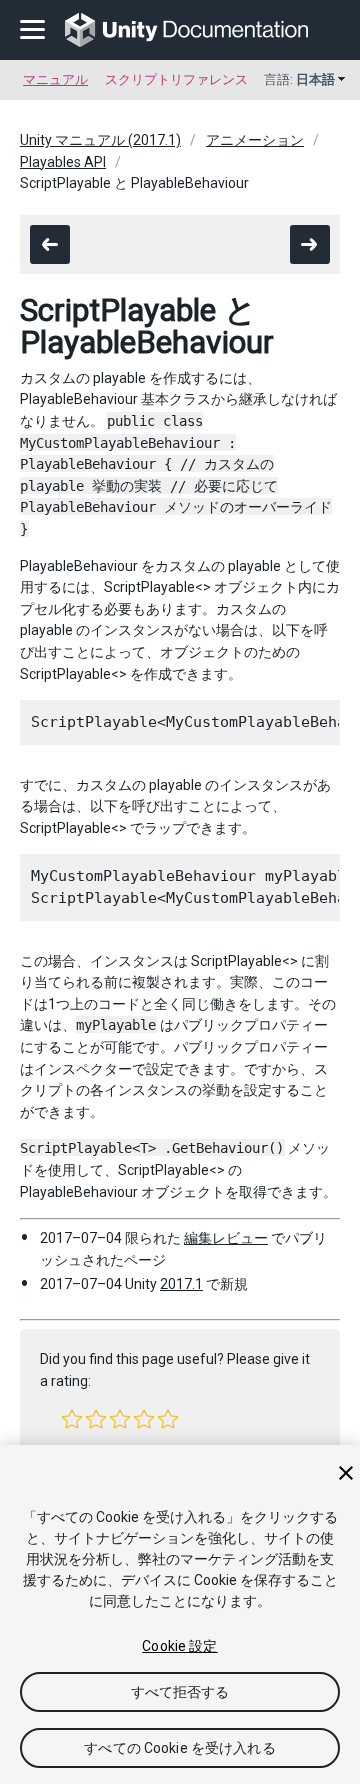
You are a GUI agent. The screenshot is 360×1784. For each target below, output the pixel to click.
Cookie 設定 (179, 1646)
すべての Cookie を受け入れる (180, 1748)
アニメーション (255, 140)
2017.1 (181, 1284)
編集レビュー (226, 1238)
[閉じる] (346, 1473)
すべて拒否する (180, 1692)
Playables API (63, 162)
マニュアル (55, 79)
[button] (72, 1419)
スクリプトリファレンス (176, 79)
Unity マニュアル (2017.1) (100, 140)
